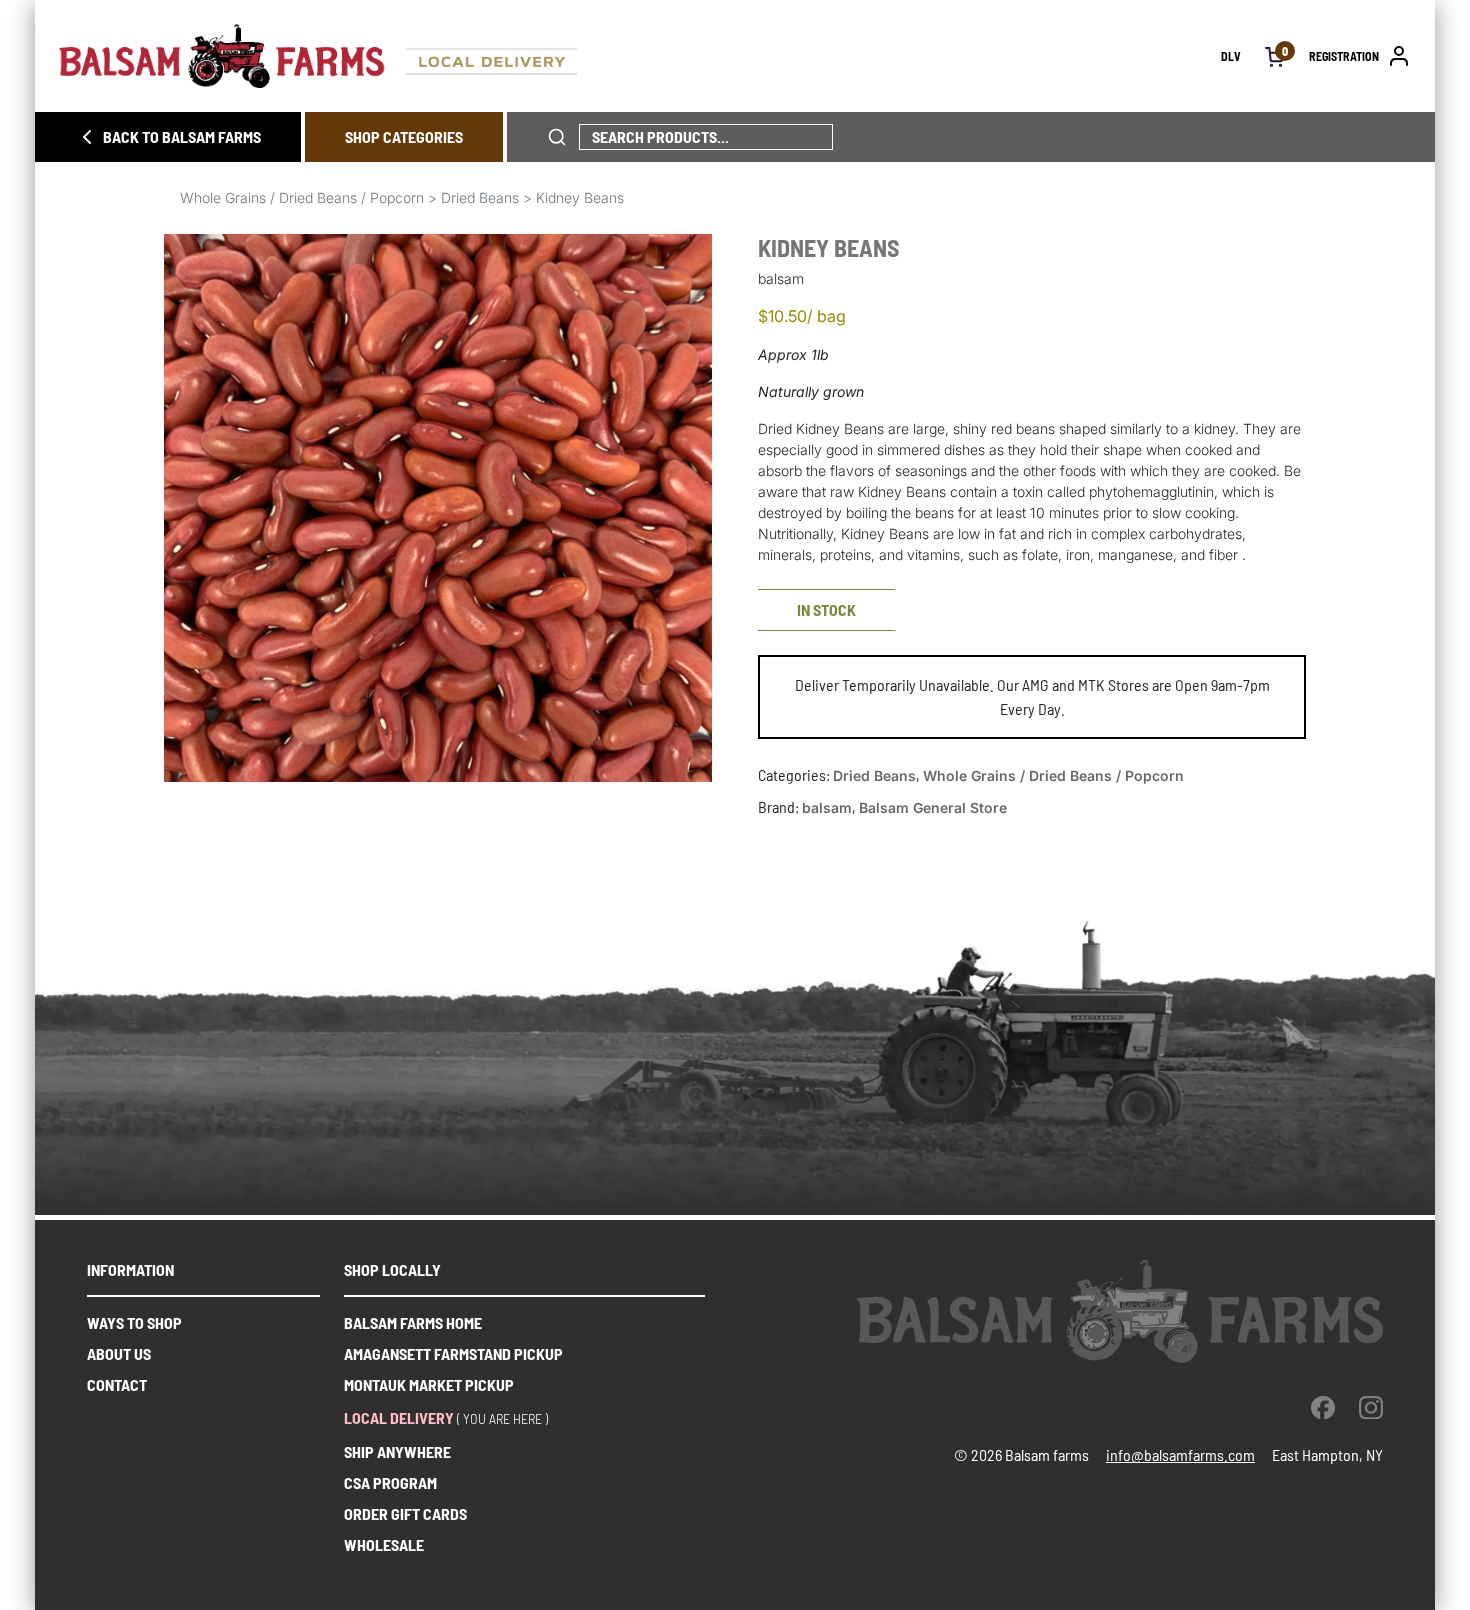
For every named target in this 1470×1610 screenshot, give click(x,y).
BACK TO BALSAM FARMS (182, 136)
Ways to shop (134, 1322)
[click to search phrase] (557, 137)
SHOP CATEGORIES (404, 136)
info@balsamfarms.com (1180, 1454)
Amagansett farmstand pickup (453, 1353)
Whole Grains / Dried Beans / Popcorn (302, 197)
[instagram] (1371, 1407)
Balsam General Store (933, 807)
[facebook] (1323, 1407)
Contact (117, 1384)
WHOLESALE (384, 1544)
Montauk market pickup (429, 1384)
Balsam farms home (413, 1322)
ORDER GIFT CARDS (405, 1513)
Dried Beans (480, 197)
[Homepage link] (640, 56)
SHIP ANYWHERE (397, 1451)
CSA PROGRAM (390, 1482)
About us (119, 1353)
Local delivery (399, 1417)
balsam (827, 807)
